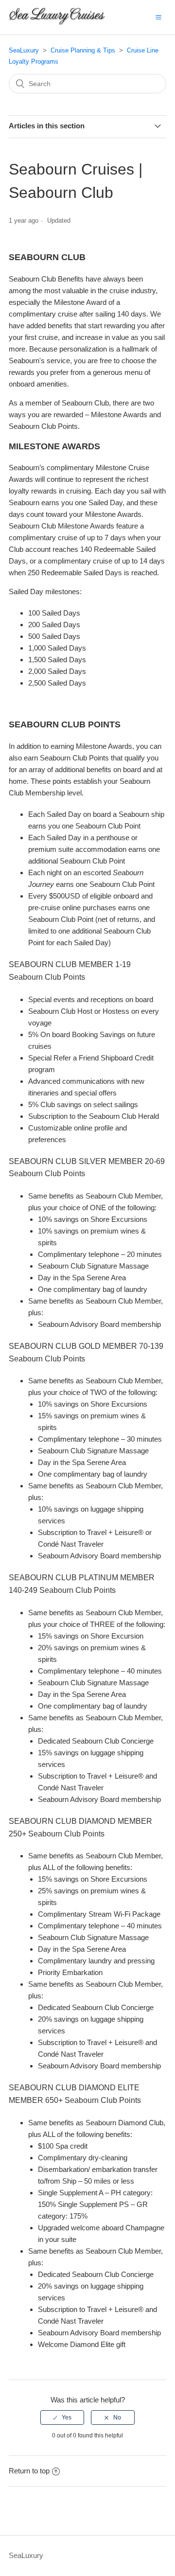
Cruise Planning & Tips (83, 50)
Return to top (29, 2471)
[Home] (57, 22)
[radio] (62, 2417)
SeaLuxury (24, 50)
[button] (158, 17)
